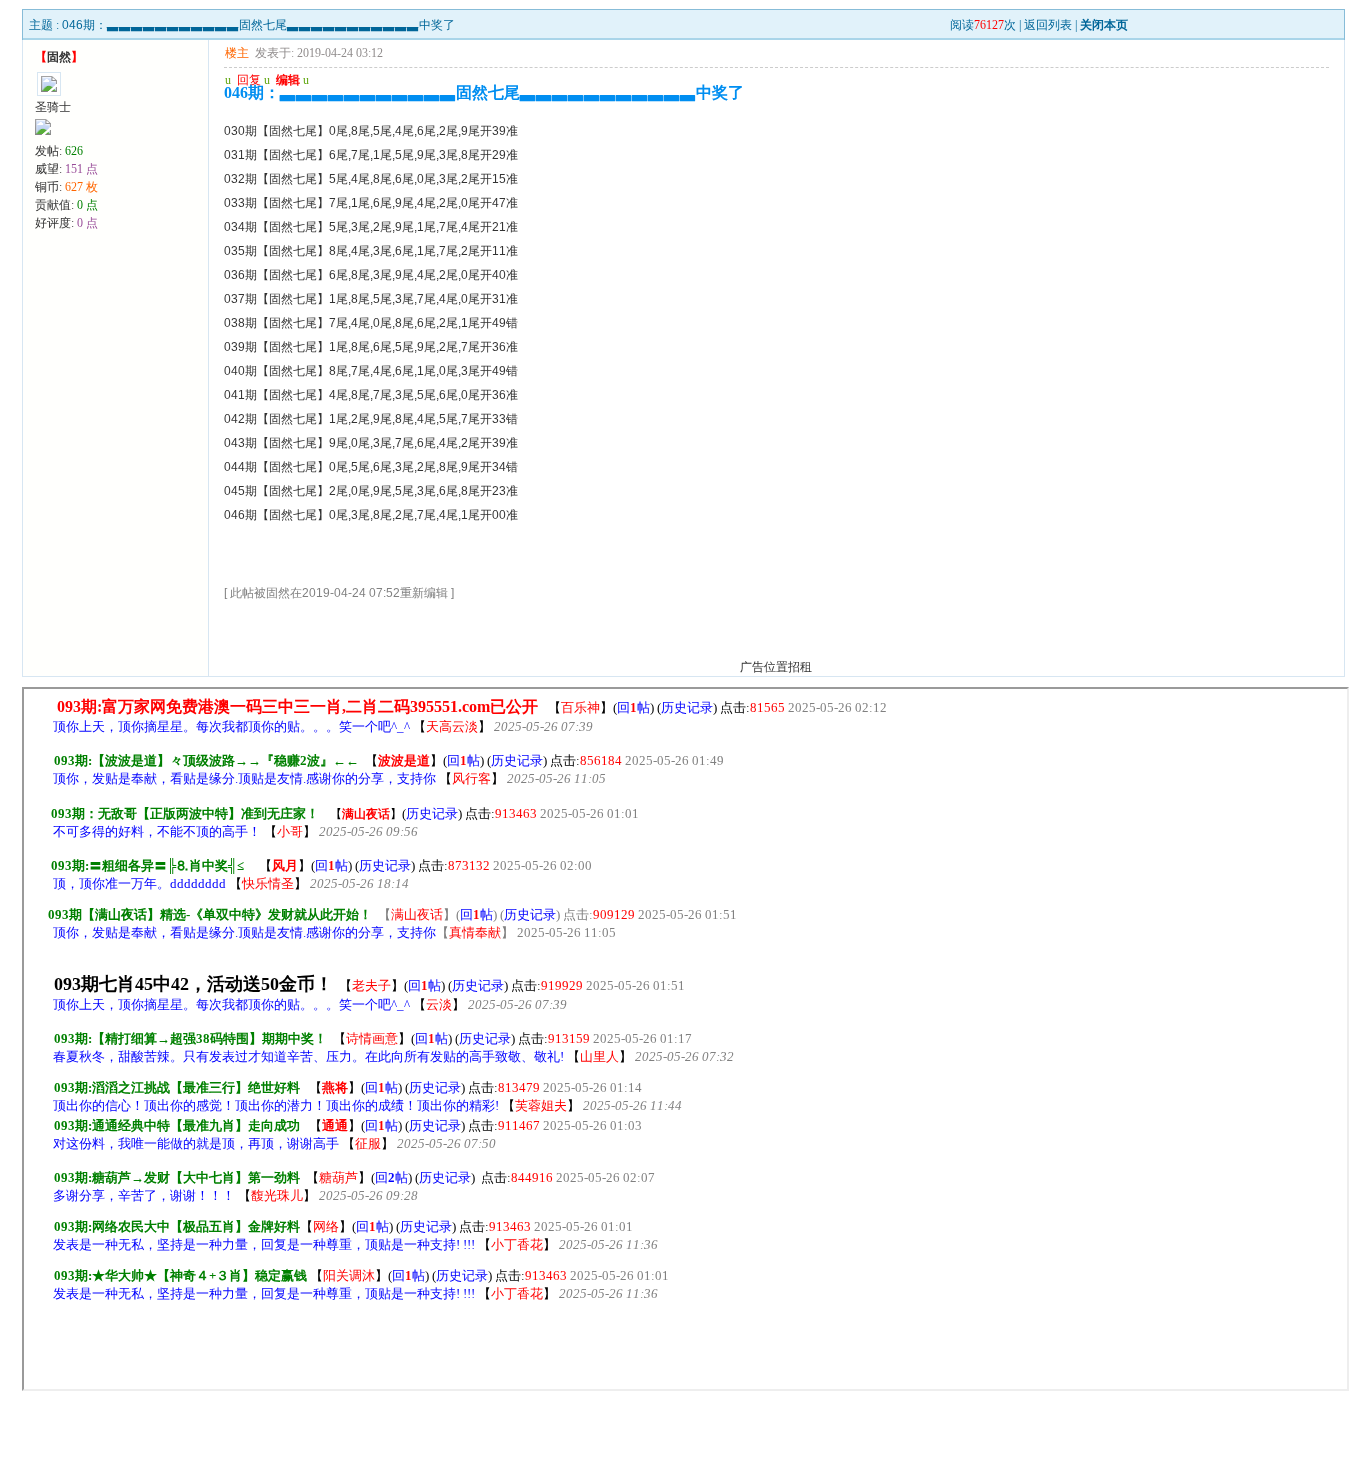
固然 (59, 57)
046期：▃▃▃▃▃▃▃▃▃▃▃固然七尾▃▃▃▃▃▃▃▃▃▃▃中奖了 (258, 25)
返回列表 (1048, 25)
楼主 (237, 53)
